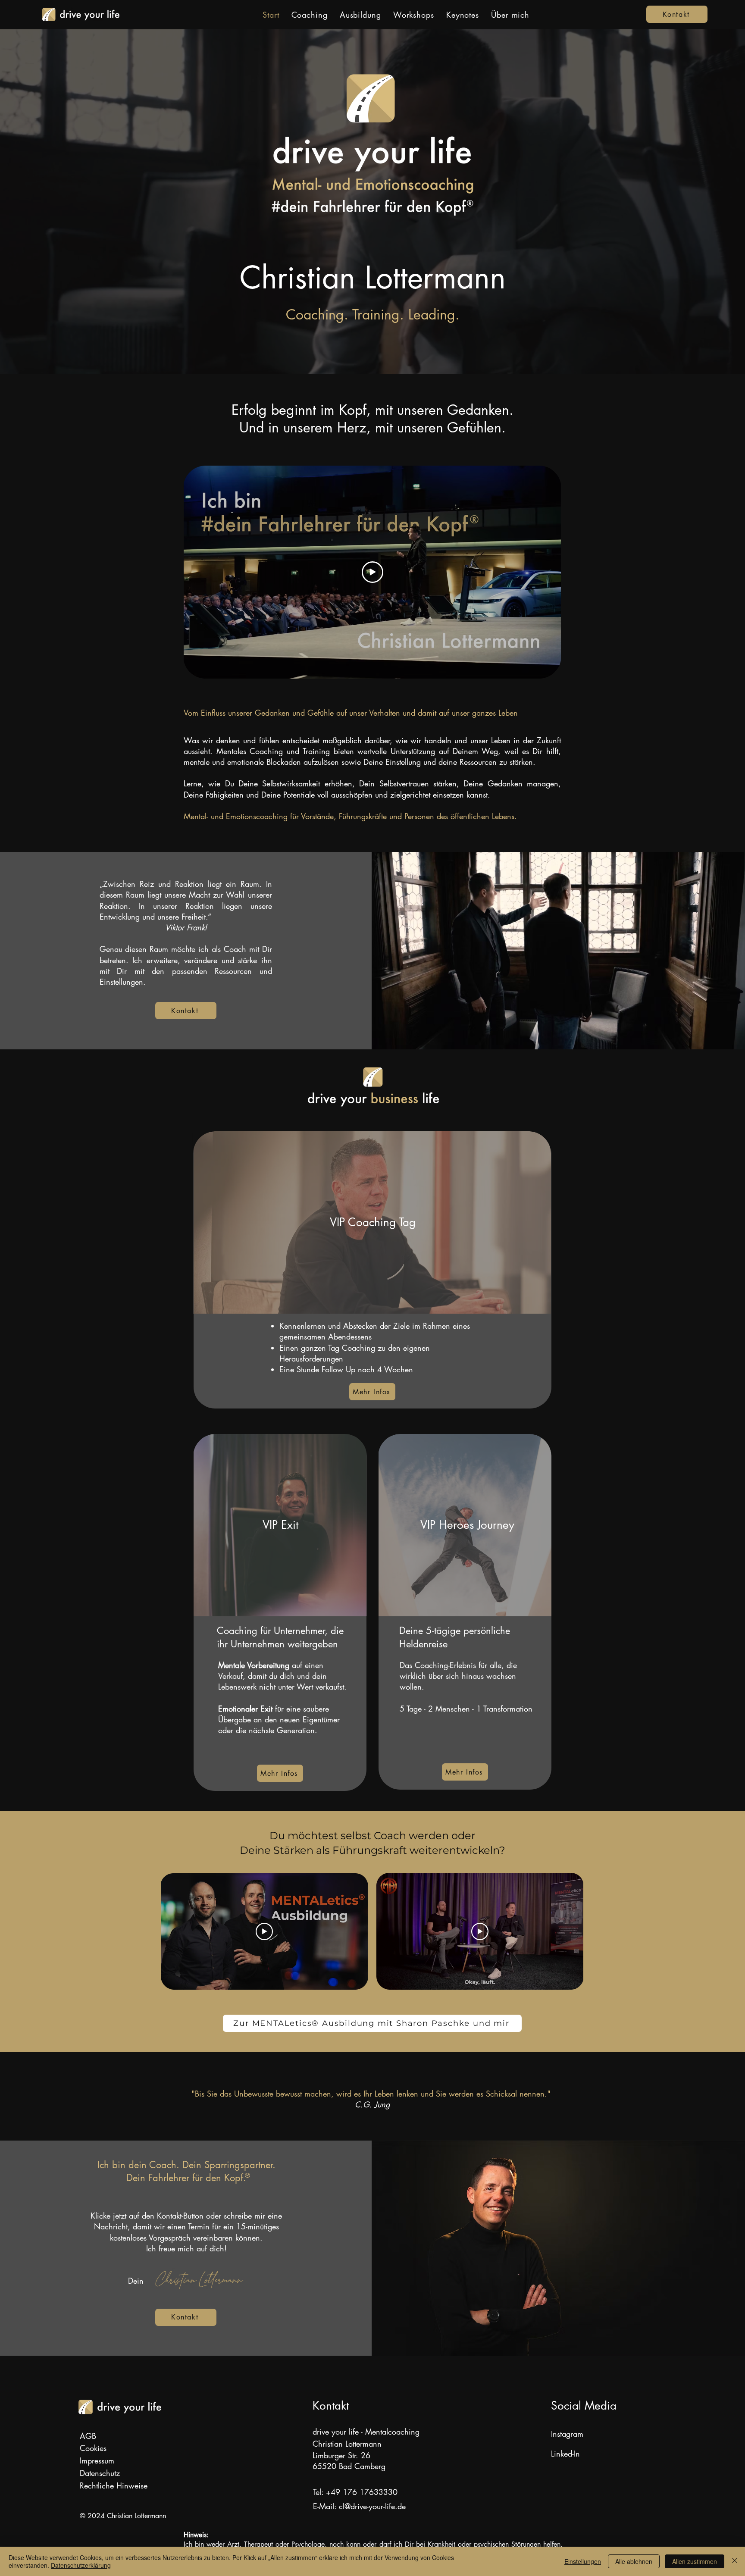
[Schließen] (735, 2561)
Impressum (97, 2460)
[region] (372, 1222)
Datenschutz (100, 2473)
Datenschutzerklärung (81, 2565)
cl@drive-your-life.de (372, 2506)
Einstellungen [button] (583, 2561)
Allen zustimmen (695, 2561)
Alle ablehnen (634, 2561)
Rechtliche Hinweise (114, 2485)
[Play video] (372, 572)
